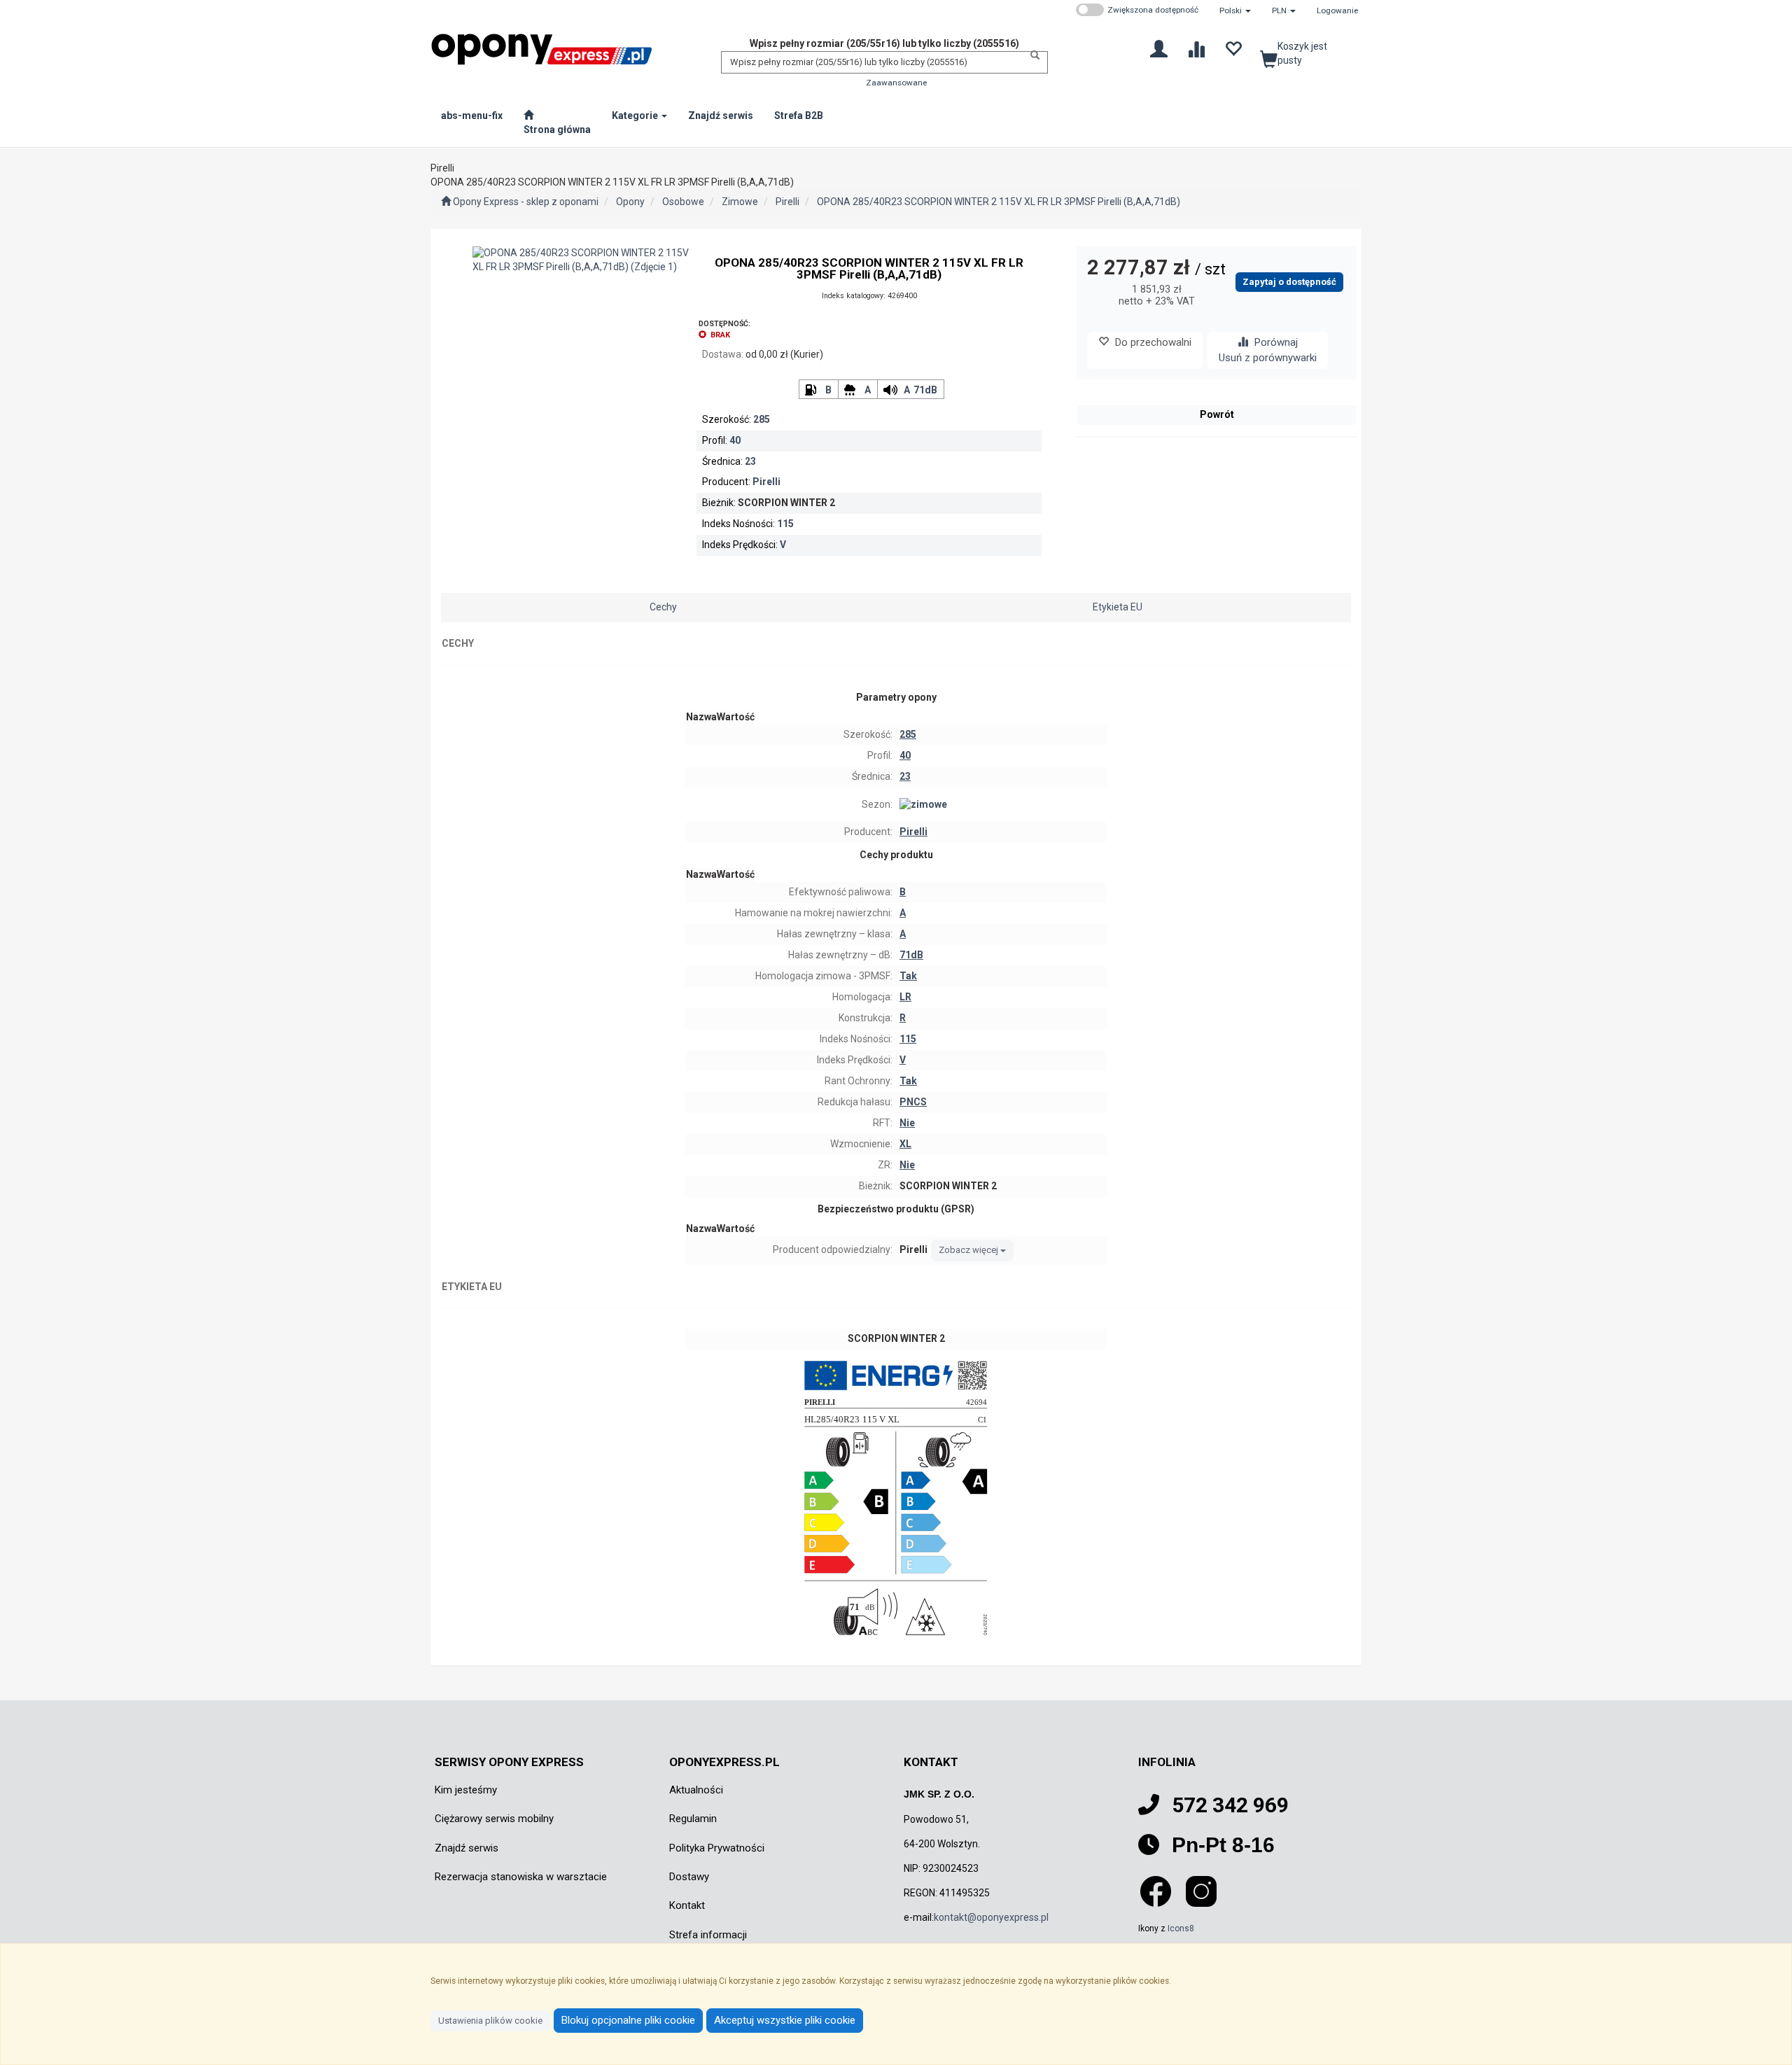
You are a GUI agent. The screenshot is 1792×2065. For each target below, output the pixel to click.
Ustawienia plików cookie (490, 2021)
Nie (907, 1123)
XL (905, 1144)
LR (905, 997)
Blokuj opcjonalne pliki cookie (628, 2020)
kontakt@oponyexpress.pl (991, 1917)
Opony (630, 202)
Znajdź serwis (467, 1848)
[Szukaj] (1031, 55)
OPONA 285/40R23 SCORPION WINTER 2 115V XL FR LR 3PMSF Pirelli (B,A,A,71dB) (999, 202)
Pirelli (787, 202)
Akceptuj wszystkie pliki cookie (785, 2020)
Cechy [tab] (663, 607)
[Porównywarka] (1196, 48)
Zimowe (740, 202)
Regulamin (693, 1819)
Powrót (1217, 414)
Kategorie (636, 115)
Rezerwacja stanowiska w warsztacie (521, 1877)
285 (762, 419)
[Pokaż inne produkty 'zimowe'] (1001, 805)
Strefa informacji (708, 1935)
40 (735, 440)
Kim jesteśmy (466, 1790)
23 (750, 461)
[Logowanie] (1159, 48)
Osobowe (683, 202)
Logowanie (1337, 10)
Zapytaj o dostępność (1289, 282)
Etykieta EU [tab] (1118, 607)
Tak (908, 976)
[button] (1235, 10)
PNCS (913, 1102)
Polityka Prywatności (717, 1848)
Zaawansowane (896, 83)
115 (785, 524)
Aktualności (696, 1790)
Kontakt (687, 1905)
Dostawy (689, 1877)
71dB (925, 390)
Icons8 (1181, 1928)
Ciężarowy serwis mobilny (494, 1819)
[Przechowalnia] (1233, 48)
